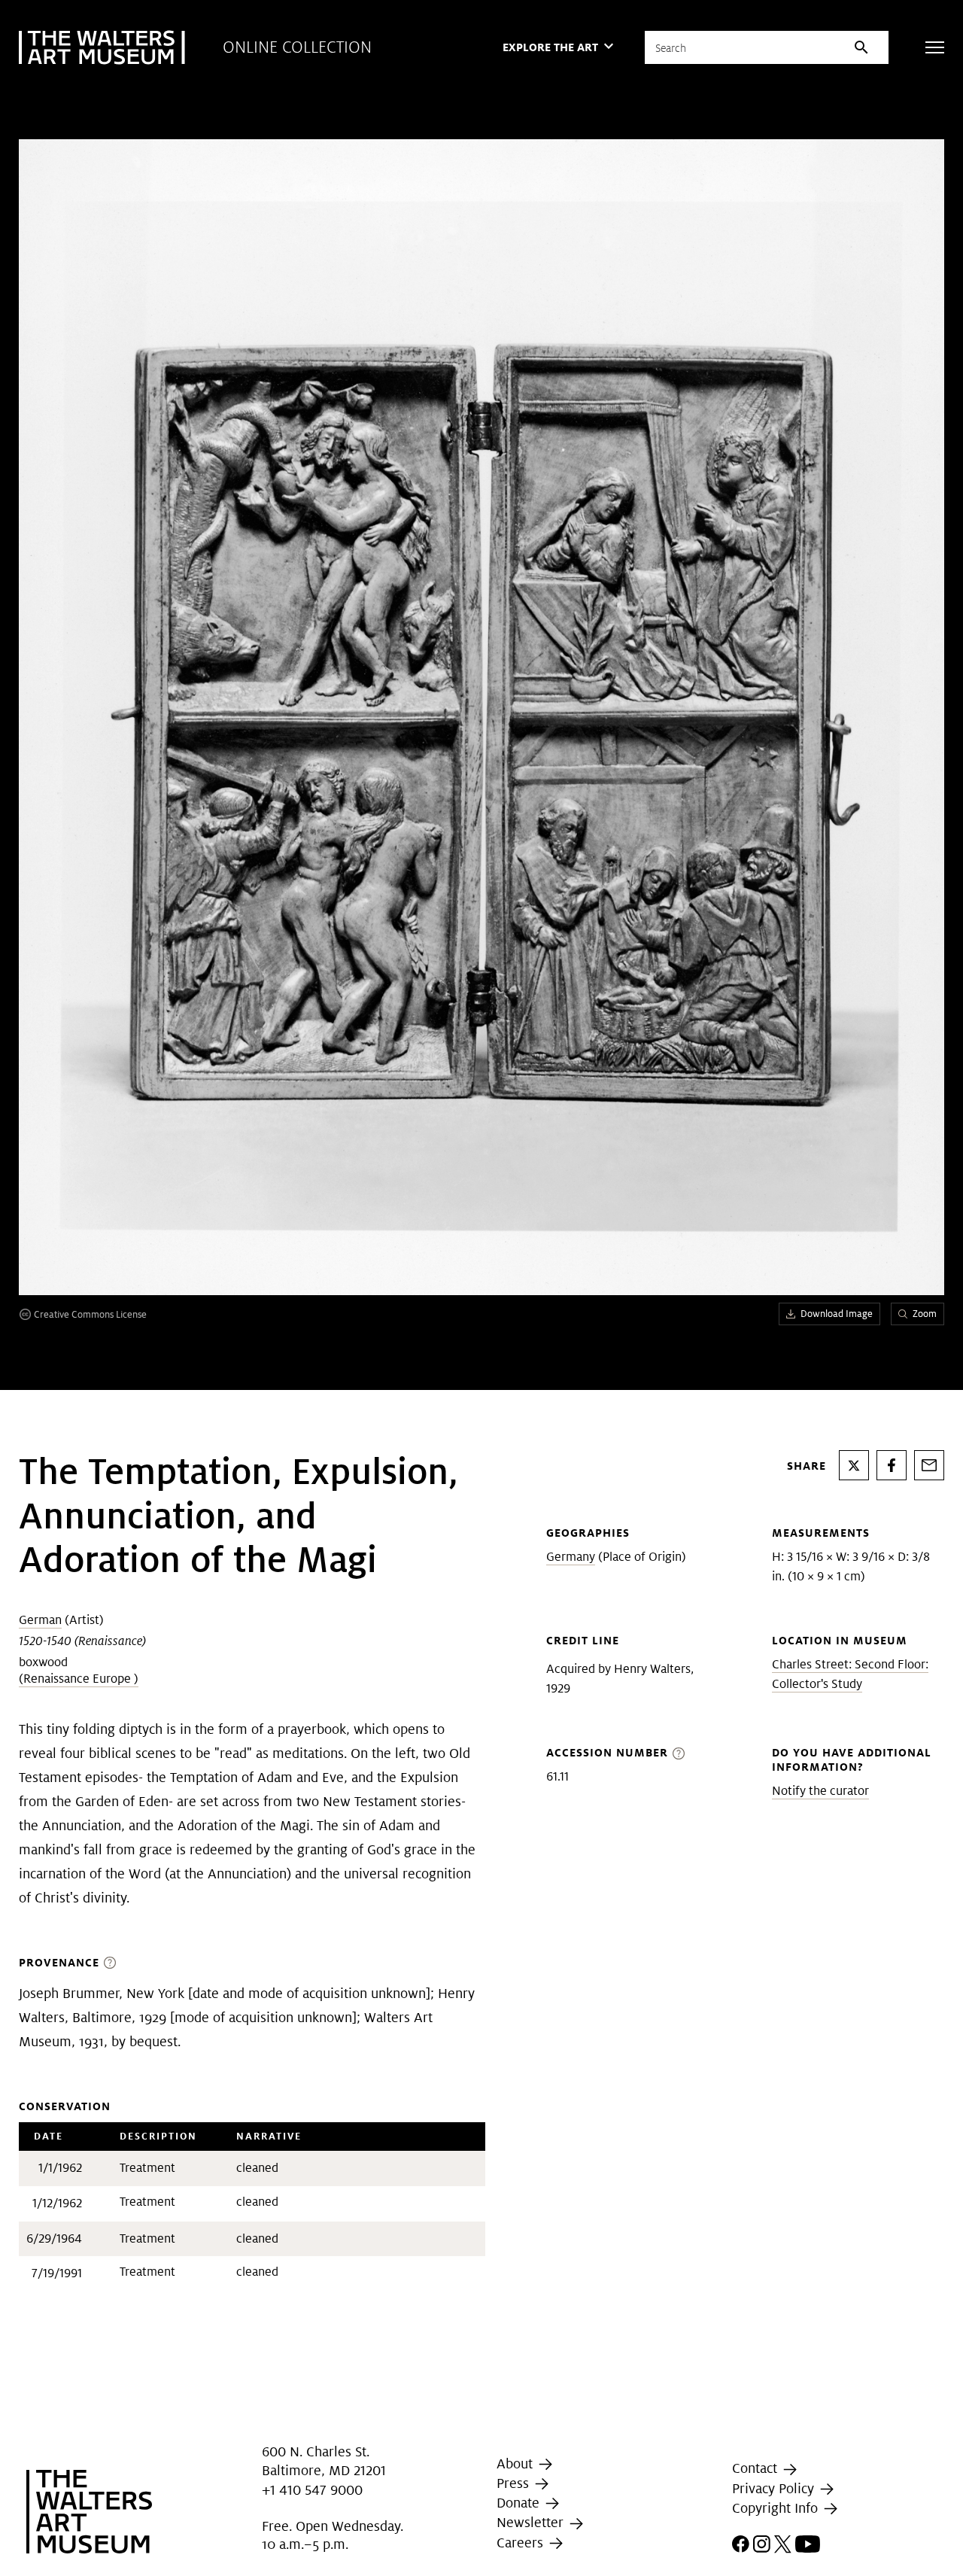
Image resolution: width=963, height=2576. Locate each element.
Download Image (837, 1314)
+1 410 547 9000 (312, 2490)
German (40, 1620)
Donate (520, 2503)
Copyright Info (777, 2508)
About (516, 2463)
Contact (756, 2469)
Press (515, 2483)
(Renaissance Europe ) (79, 1679)
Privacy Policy (775, 2488)
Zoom (925, 1314)
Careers (522, 2543)
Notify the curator (820, 1791)
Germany (571, 1557)
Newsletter (532, 2522)
